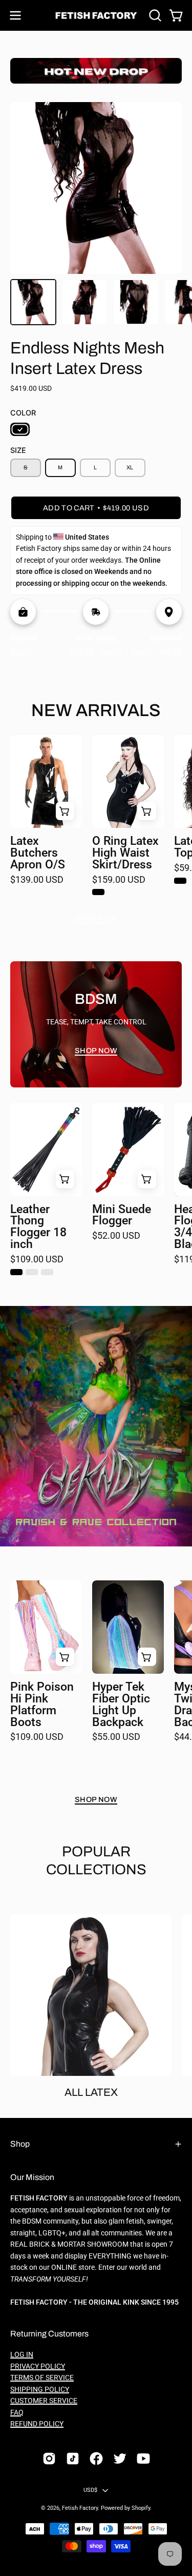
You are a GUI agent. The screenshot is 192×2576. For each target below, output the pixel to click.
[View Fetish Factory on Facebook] (96, 2459)
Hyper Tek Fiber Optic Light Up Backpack (121, 1705)
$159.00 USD (119, 880)
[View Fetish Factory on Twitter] (120, 2459)
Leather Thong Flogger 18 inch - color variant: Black (16, 1272)
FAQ (17, 2413)
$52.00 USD (116, 1236)
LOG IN (22, 2355)
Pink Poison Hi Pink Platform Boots (42, 1705)
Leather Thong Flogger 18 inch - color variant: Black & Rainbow (32, 1272)
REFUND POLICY (37, 2424)
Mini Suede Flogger (122, 1216)
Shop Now (96, 918)
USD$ (91, 2490)
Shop (20, 2144)
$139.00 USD (37, 880)
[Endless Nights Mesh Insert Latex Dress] (33, 302)
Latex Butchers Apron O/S (38, 853)
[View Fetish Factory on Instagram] (49, 2459)
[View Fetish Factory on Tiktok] (73, 2459)
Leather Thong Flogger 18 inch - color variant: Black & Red (47, 1272)
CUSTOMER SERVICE (44, 2401)
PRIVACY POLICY (38, 2366)
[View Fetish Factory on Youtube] (143, 2459)
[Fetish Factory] (96, 16)
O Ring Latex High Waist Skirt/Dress (125, 853)
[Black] (20, 429)
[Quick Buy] (147, 811)
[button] (154, 15)
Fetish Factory (80, 2508)
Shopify (141, 2508)
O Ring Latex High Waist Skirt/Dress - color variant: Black (98, 892)
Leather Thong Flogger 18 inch (38, 1227)
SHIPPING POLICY (40, 2390)
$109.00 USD (37, 1260)
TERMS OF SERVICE (42, 2378)
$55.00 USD (116, 1737)
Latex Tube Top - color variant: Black (180, 881)
